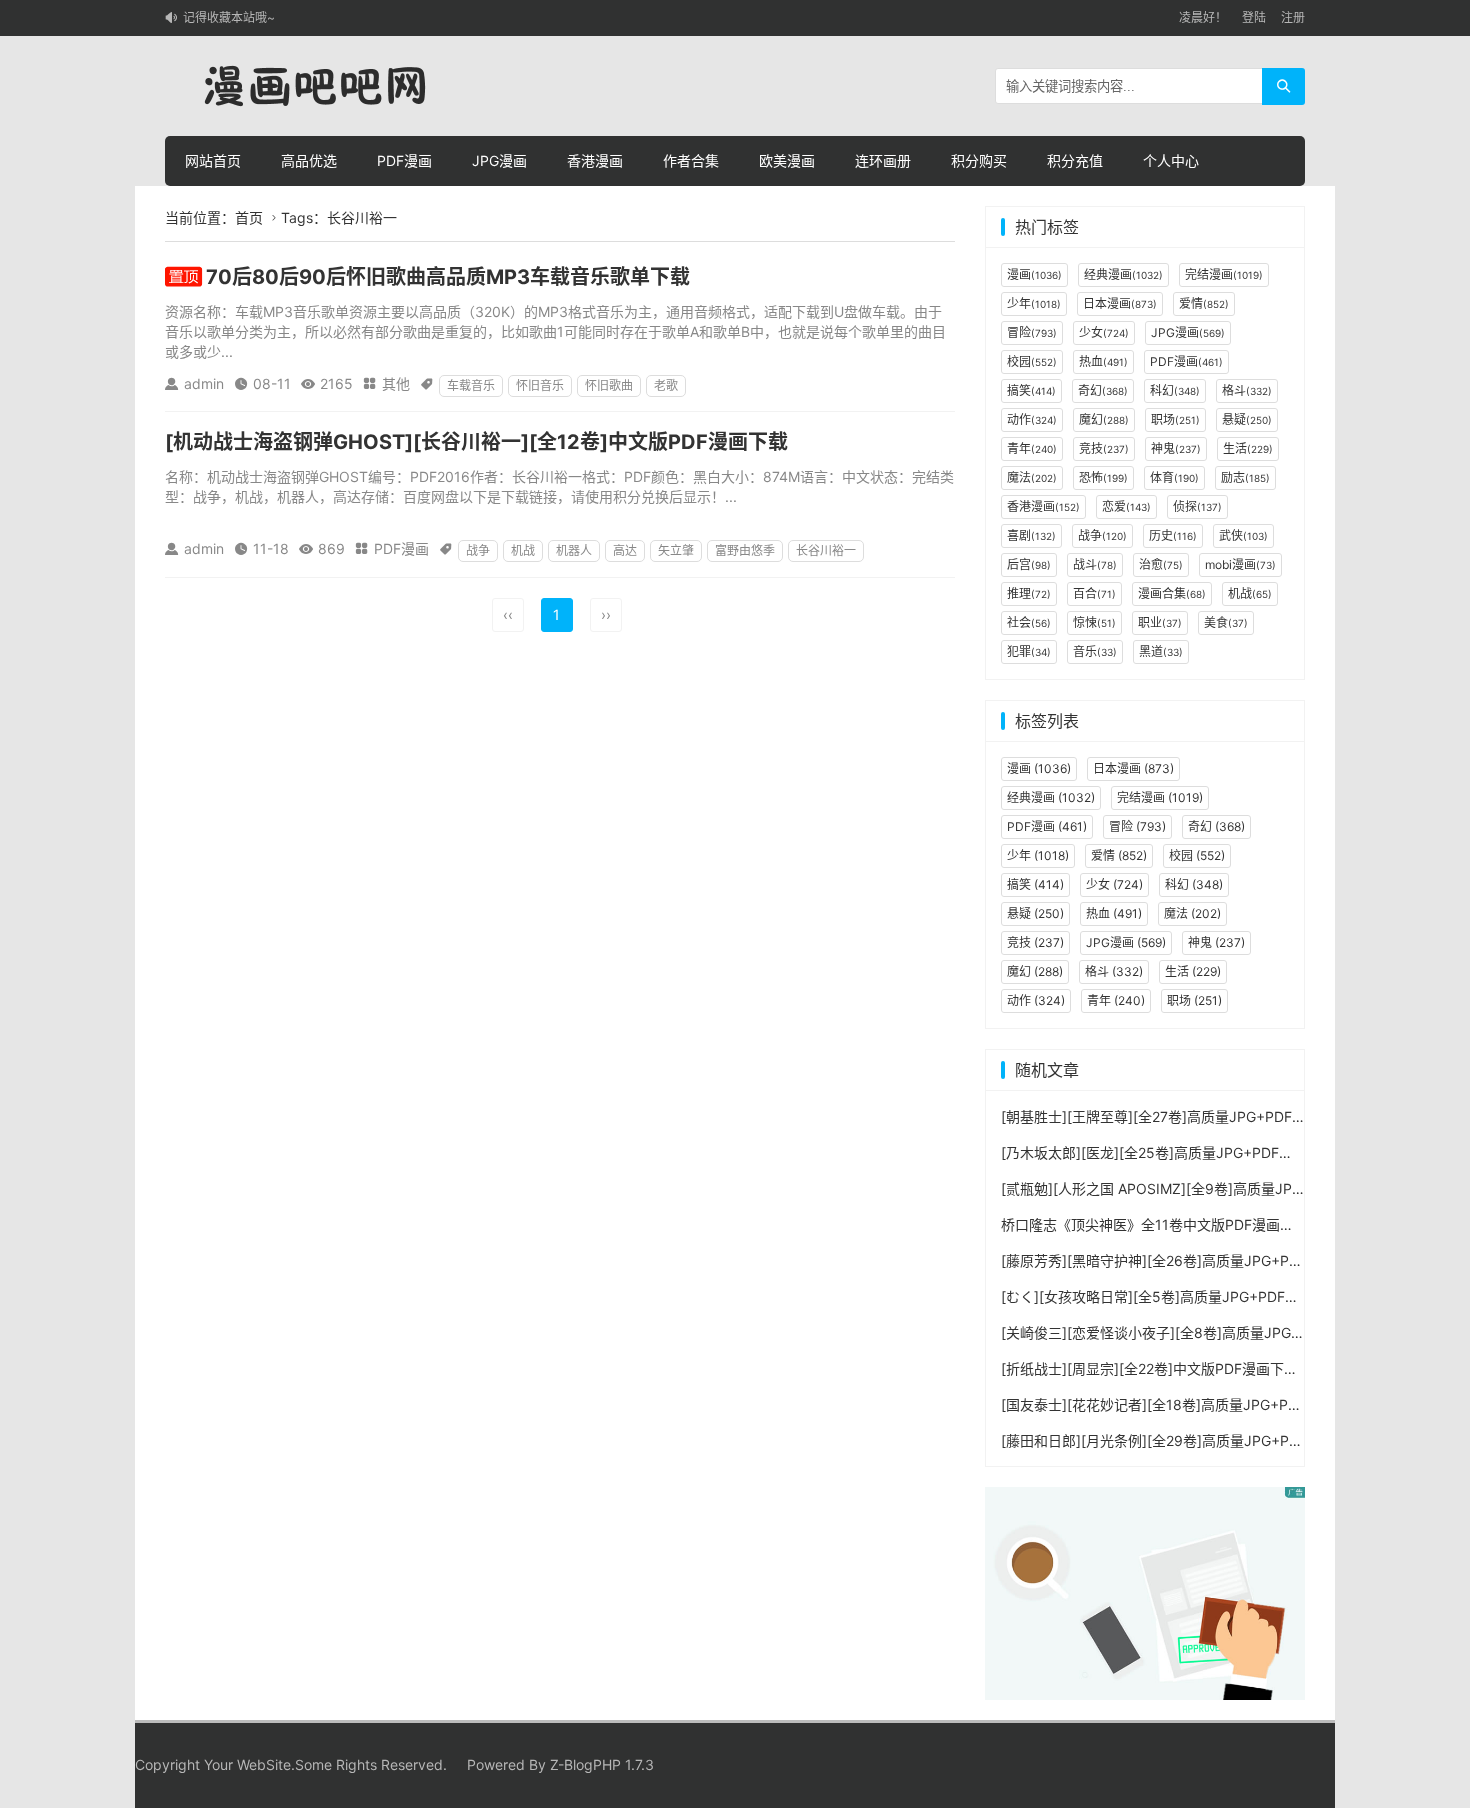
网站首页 (213, 160)
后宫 (1029, 564)
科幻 (1175, 390)
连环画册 (883, 160)
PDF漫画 (404, 160)
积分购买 (979, 160)
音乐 (1095, 651)
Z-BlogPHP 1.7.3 (602, 1764)
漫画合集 (1172, 593)
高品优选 (309, 160)
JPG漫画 (499, 160)
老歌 (666, 385)
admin (204, 383)
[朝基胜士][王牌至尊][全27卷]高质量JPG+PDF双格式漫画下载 (1195, 1116)
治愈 (1161, 564)
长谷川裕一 (826, 550)
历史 (1173, 535)
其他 (396, 383)
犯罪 (1029, 651)
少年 (1034, 303)
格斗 (1247, 390)
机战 (523, 550)
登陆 (1254, 17)
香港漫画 (595, 160)
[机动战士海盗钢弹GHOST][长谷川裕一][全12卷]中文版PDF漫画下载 (476, 442)
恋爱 (1126, 506)
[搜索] (1283, 86)
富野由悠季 (745, 550)
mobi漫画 (1240, 564)
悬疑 (1247, 419)
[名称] (1145, 1591)
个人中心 (1171, 160)
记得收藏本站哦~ (229, 17)
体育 (1174, 477)
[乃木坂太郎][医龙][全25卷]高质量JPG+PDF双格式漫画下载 (1189, 1152)
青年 (1032, 448)
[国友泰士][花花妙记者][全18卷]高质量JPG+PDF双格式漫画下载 (1202, 1404)
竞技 (1104, 448)
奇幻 (1103, 390)
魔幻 (1104, 419)
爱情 (1204, 303)
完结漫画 (1224, 274)
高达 (625, 550)
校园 (1032, 361)
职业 (1160, 622)
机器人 (574, 550)
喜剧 (1031, 535)
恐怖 (1103, 477)
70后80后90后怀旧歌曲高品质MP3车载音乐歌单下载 (448, 277)
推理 (1029, 593)
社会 (1029, 622)
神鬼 (1176, 448)
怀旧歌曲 (609, 385)
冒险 (1032, 332)
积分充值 (1075, 160)
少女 (1104, 332)
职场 (1175, 419)
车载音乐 (471, 385)
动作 (1032, 419)
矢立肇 (676, 550)
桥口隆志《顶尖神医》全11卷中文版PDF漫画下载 (1154, 1224)
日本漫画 (1120, 303)
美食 (1226, 622)
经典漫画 (1123, 274)
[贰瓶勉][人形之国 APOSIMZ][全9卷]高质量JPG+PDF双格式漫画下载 (1218, 1188)
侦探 (1197, 506)
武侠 (1243, 535)
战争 (478, 550)
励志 (1245, 477)
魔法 (1032, 477)
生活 (1248, 448)
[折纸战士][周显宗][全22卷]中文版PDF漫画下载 (1149, 1368)
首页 (249, 217)
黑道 (1161, 651)
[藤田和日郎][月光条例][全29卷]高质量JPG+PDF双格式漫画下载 (1203, 1440)
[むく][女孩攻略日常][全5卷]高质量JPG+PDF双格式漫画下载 (1192, 1296)
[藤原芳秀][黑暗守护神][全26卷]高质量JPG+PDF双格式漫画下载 (1203, 1260)
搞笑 (1031, 390)
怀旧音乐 (540, 385)
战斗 (1095, 564)
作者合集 (691, 160)
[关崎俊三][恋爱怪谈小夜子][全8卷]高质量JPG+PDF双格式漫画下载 (1213, 1332)
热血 (1103, 361)
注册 (1293, 17)
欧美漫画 (787, 160)
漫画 (1034, 274)
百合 (1094, 593)
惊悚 (1094, 622)
